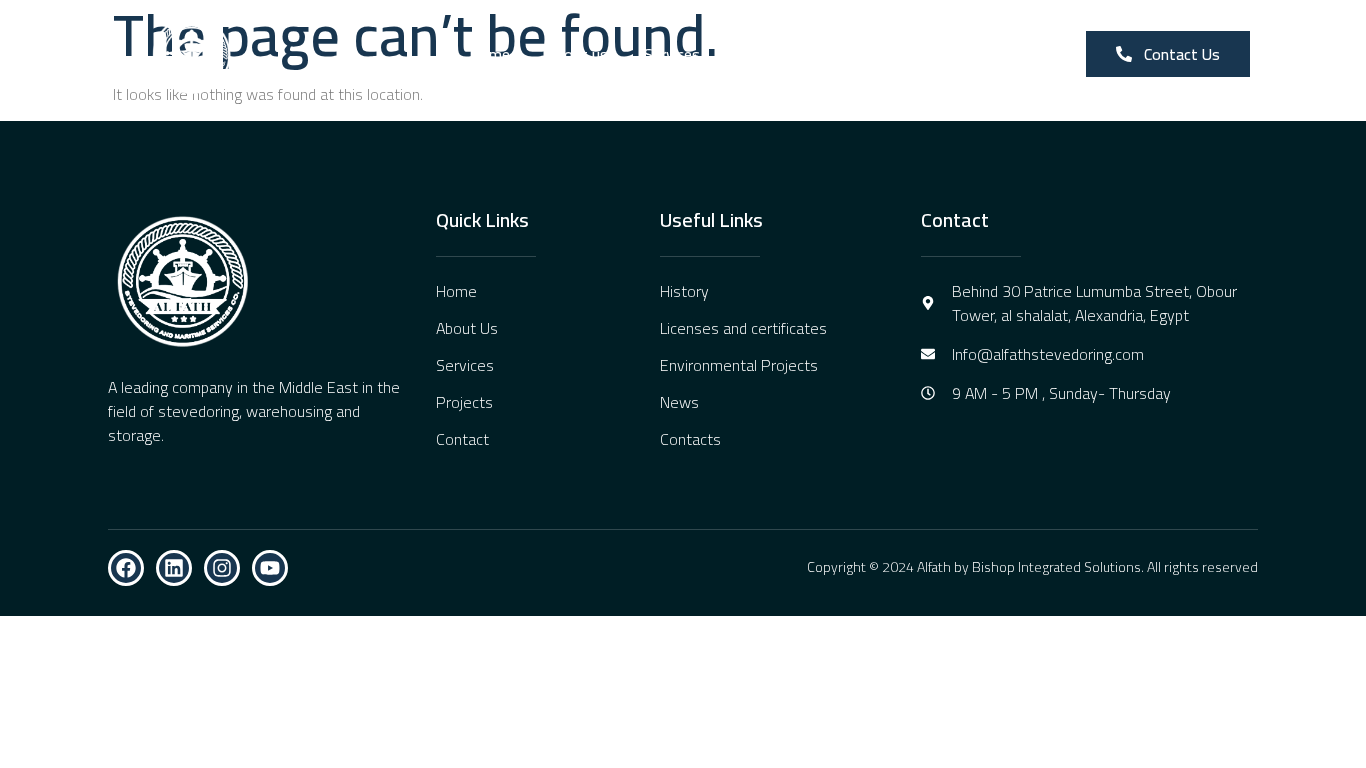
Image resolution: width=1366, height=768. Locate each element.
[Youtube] (270, 568)
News (848, 54)
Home (489, 54)
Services (672, 54)
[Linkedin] (174, 568)
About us (577, 54)
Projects (764, 54)
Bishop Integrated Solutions (1056, 567)
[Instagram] (222, 568)
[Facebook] (126, 568)
